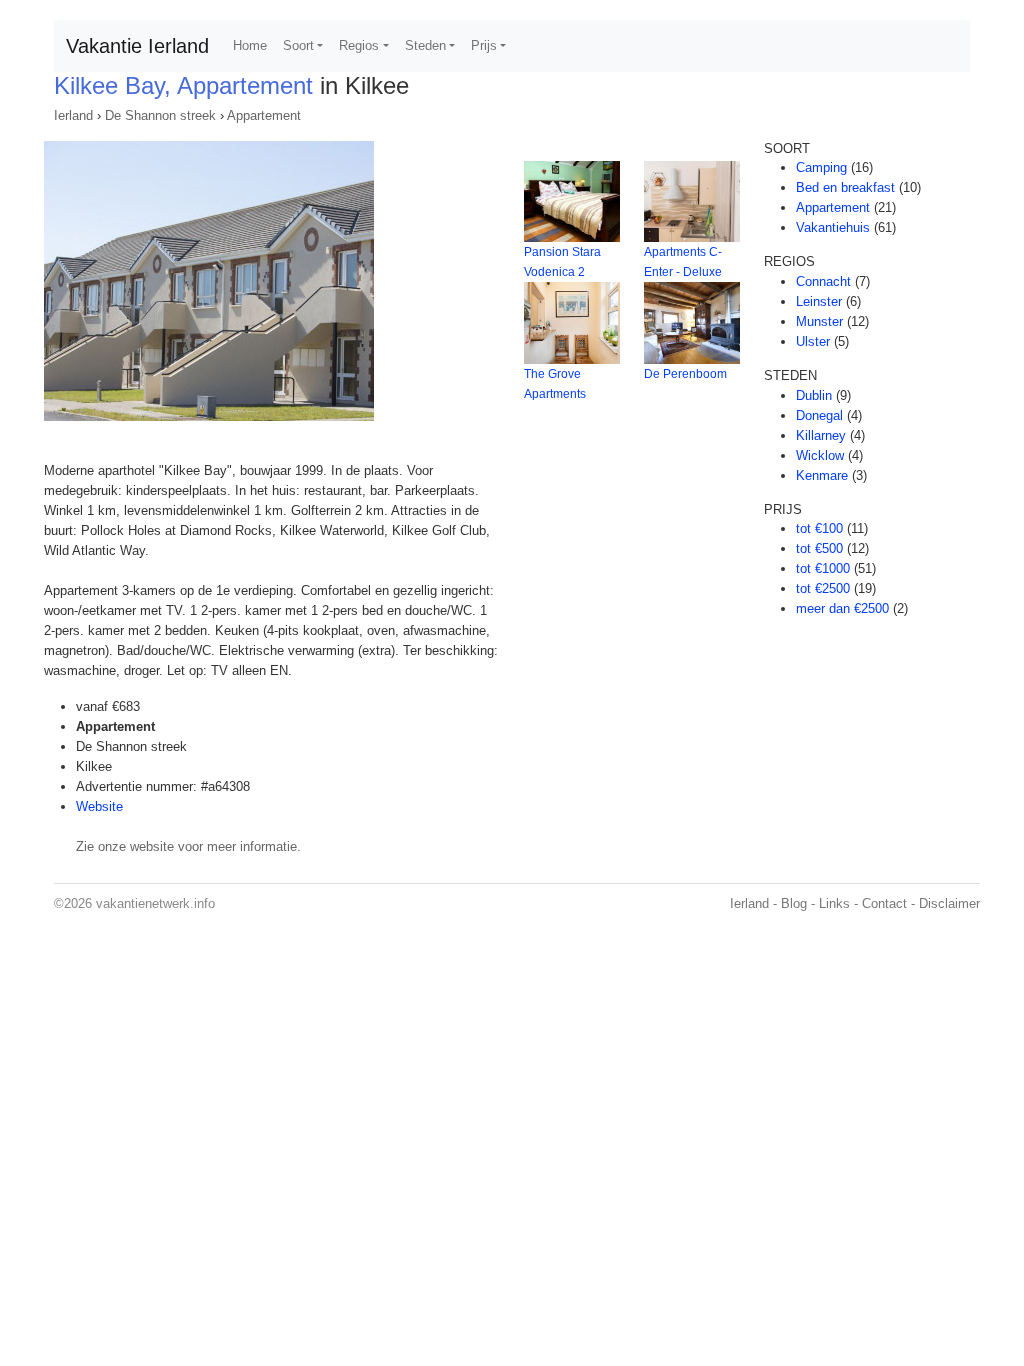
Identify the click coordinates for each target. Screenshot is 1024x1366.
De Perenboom (685, 374)
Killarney (821, 435)
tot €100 (819, 528)
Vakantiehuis (833, 227)
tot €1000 (823, 568)
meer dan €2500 (842, 608)
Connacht (823, 281)
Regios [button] (359, 45)
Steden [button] (425, 45)
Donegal (819, 415)
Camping (821, 167)
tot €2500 (823, 588)
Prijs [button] (484, 45)
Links (834, 903)
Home (250, 45)
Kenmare (822, 475)
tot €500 (819, 548)
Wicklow (820, 455)
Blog (794, 903)
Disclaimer (949, 903)
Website (99, 806)
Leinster (819, 301)
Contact (884, 903)
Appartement (264, 115)
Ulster (813, 341)
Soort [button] (298, 45)
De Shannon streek (160, 115)
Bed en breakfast (845, 187)
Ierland (73, 115)
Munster (819, 321)
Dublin (814, 395)
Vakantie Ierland (137, 46)
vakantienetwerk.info (155, 903)
